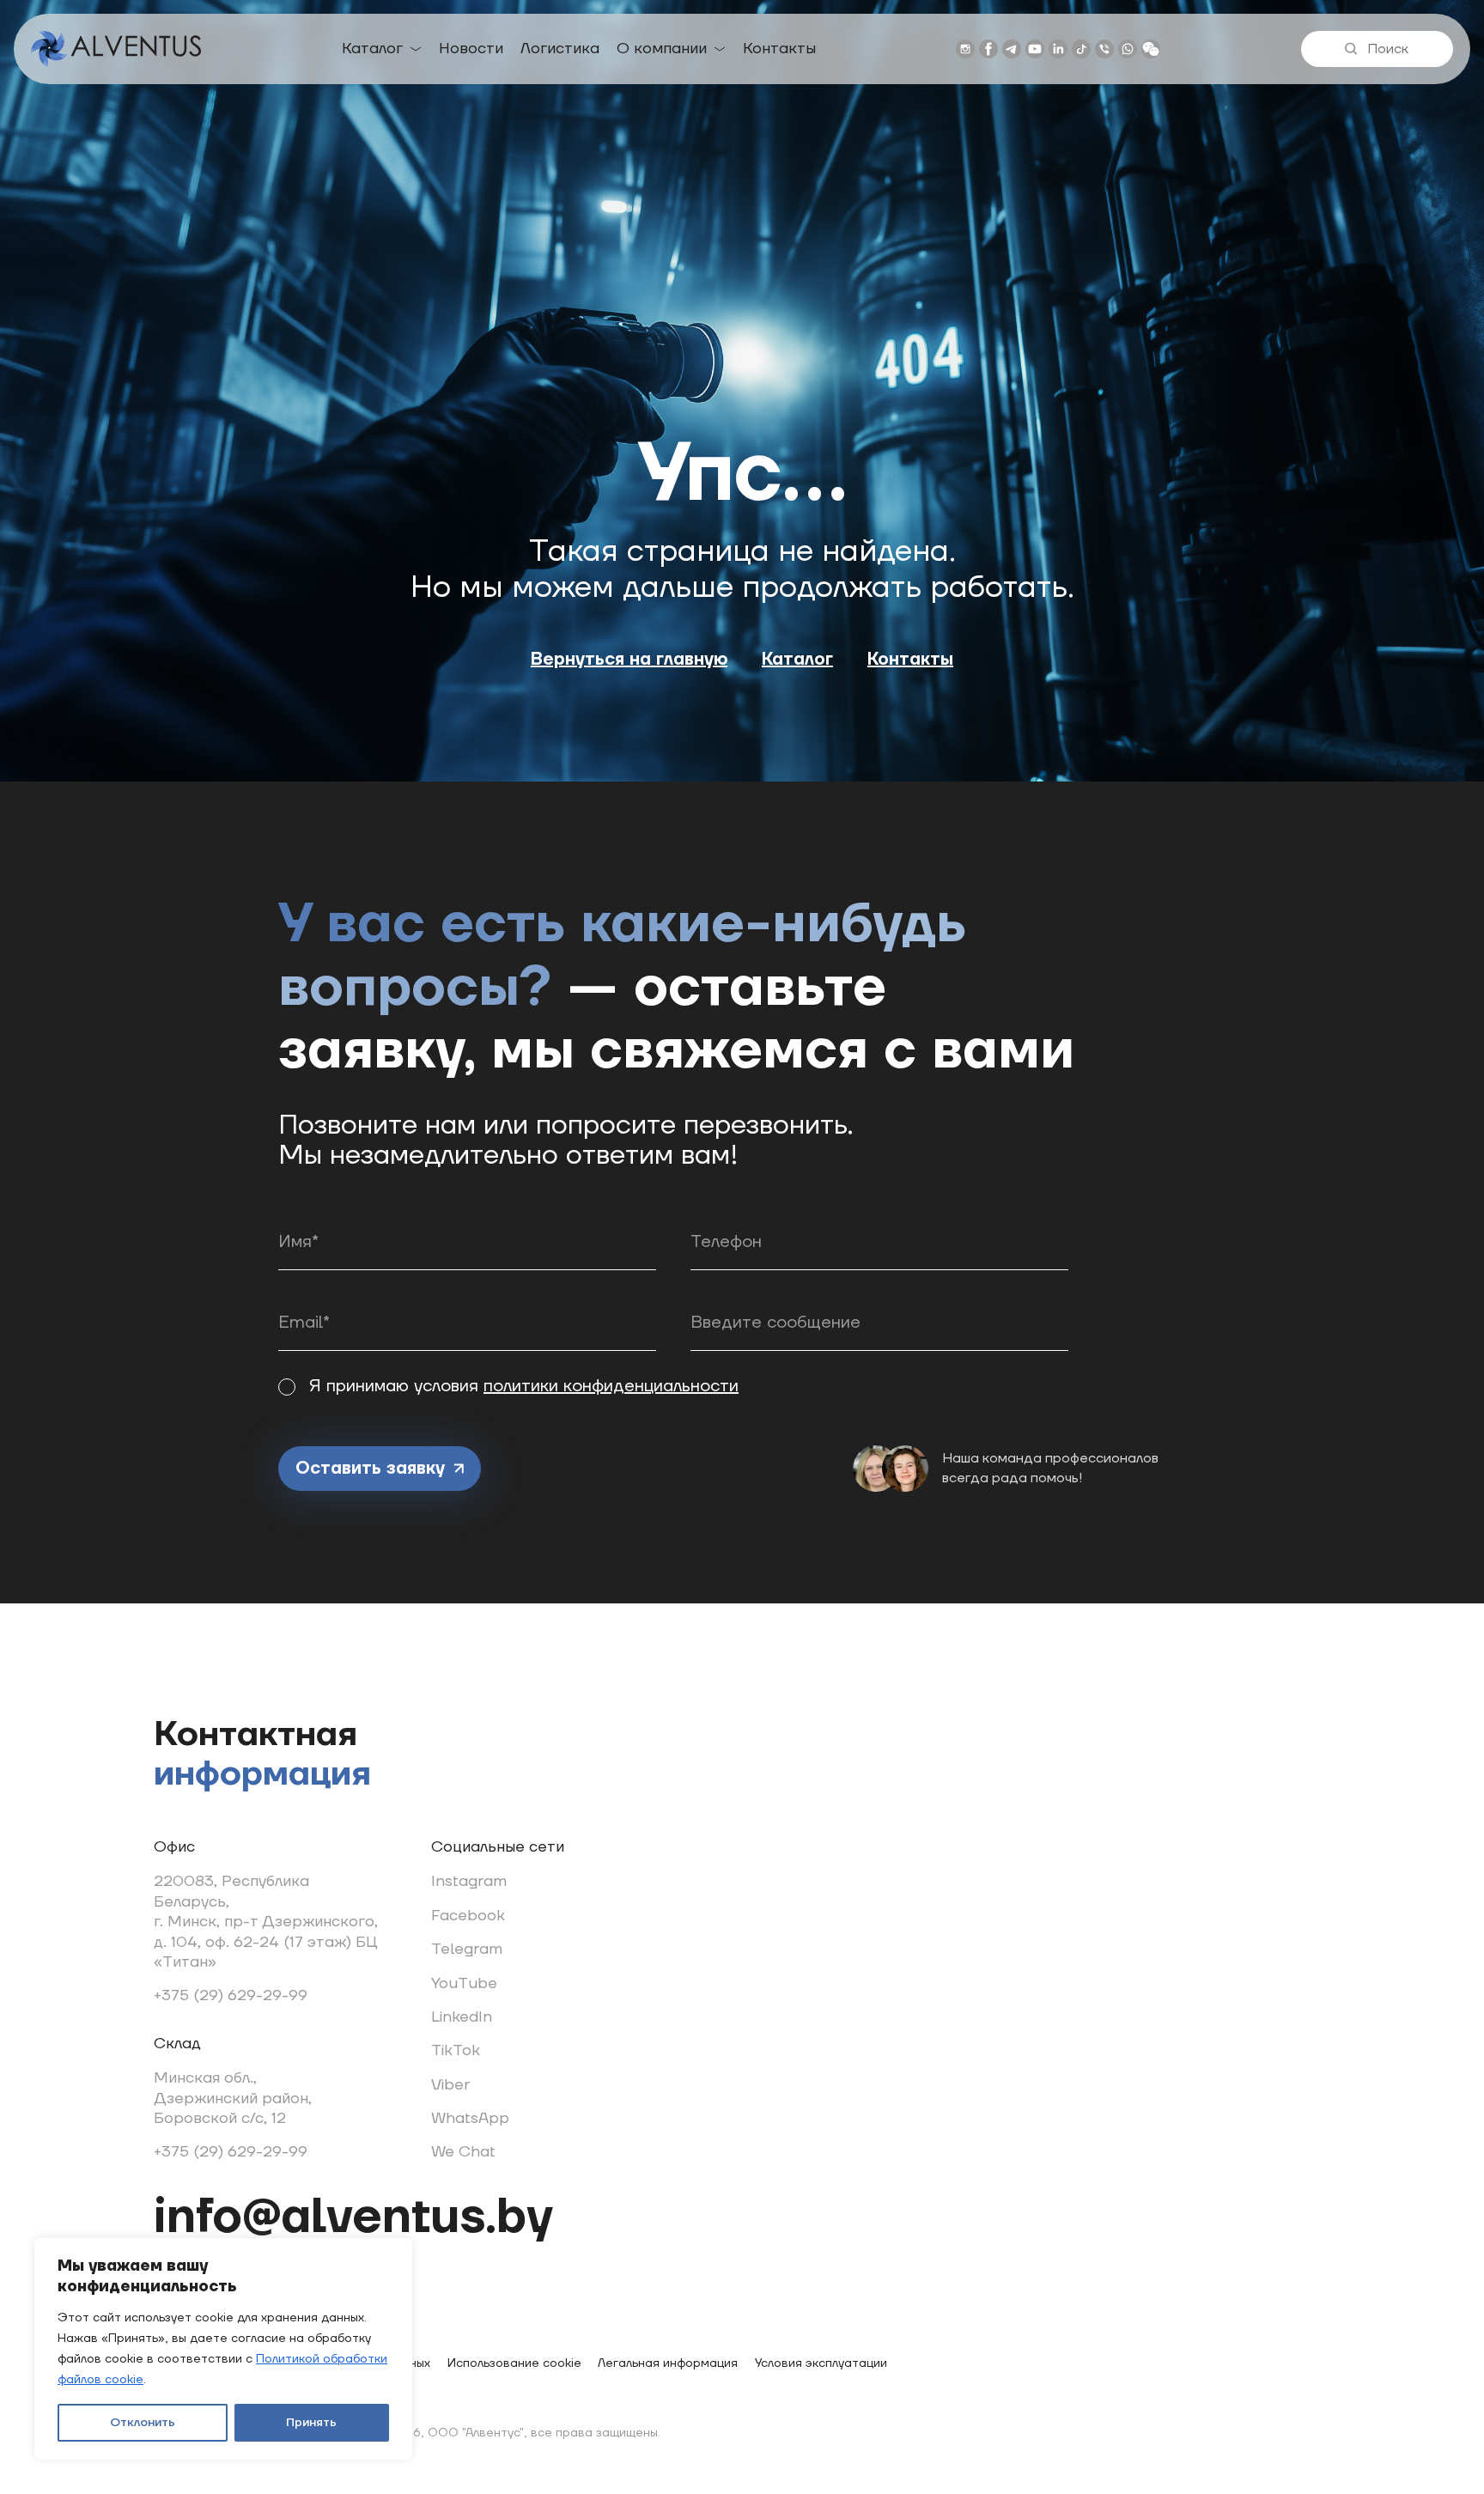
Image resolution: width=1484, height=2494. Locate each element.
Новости (471, 49)
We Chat (463, 2152)
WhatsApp (470, 2118)
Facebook (468, 1916)
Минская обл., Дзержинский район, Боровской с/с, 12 (233, 2098)
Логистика (560, 49)
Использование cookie (514, 2363)
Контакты (779, 49)
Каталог (372, 49)
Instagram (469, 1881)
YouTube (464, 1983)
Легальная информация (668, 2363)
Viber (450, 2085)
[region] (223, 2349)
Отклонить (143, 2423)
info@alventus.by (353, 2217)
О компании (662, 49)
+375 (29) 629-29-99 (231, 1995)
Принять (311, 2423)
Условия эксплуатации (821, 2363)
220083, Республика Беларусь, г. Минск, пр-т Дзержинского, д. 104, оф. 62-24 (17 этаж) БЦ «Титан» (266, 1922)
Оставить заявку (370, 1469)
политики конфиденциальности (611, 1386)
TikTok (456, 2050)
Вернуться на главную (629, 660)
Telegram (467, 1949)
